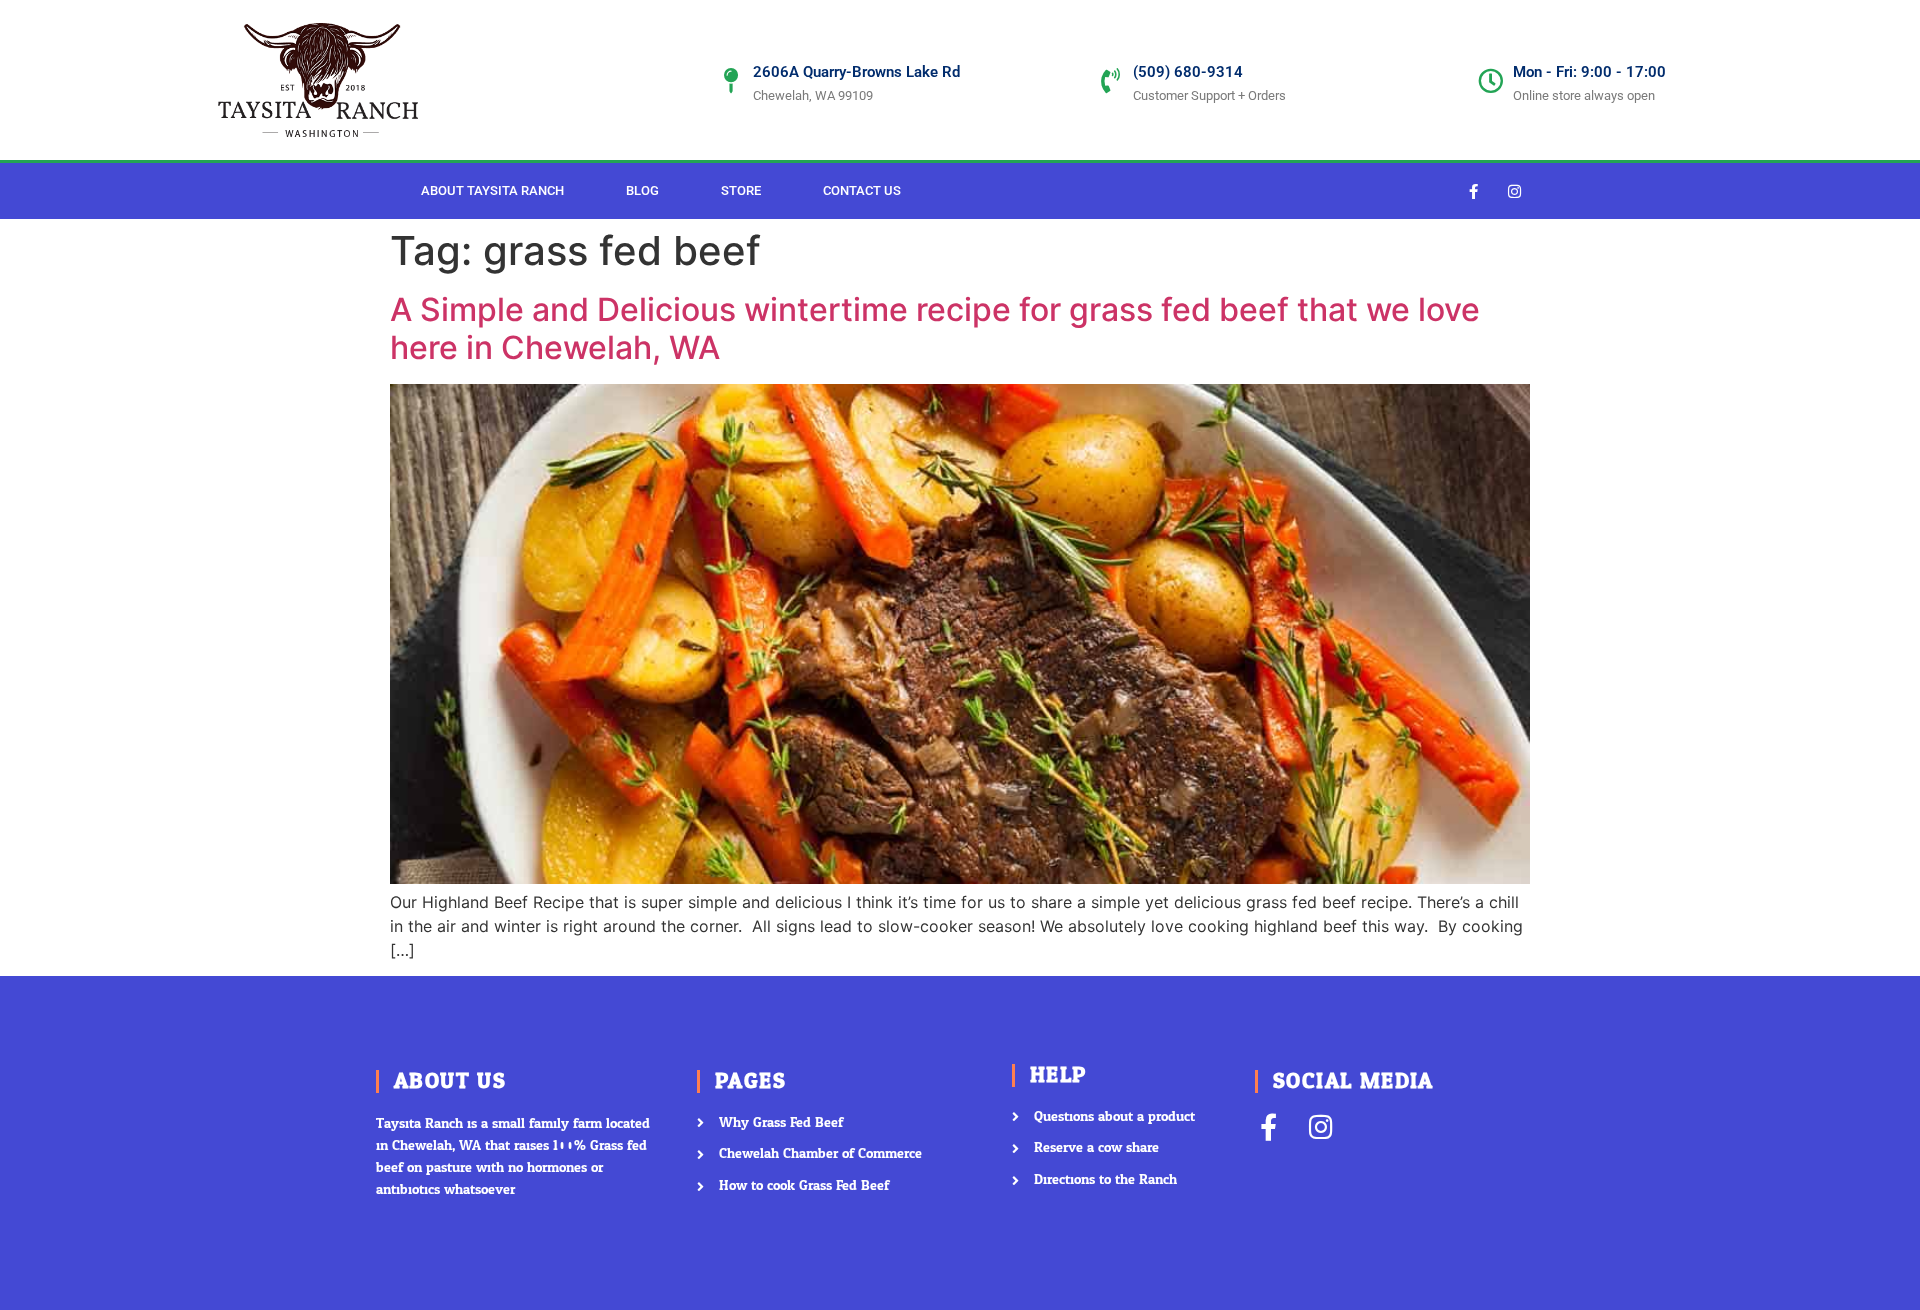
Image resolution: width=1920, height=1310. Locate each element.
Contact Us (862, 190)
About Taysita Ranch (492, 190)
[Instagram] (1515, 191)
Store (741, 190)
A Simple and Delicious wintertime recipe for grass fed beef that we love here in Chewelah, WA (935, 328)
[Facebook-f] (1474, 191)
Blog (642, 190)
